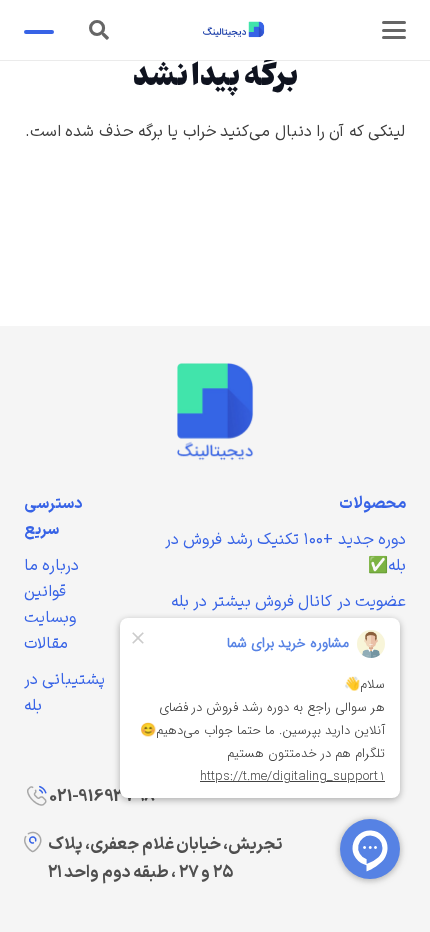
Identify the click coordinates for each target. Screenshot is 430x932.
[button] (394, 30)
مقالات (46, 644)
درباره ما (51, 566)
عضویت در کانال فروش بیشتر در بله (288, 602)
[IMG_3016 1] (215, 411)
